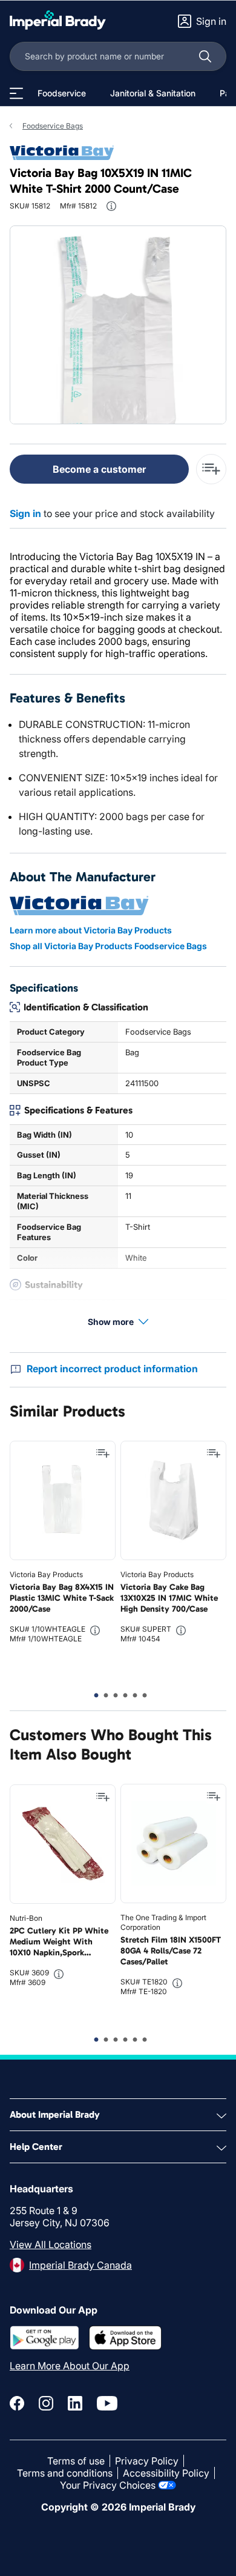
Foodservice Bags (53, 126)
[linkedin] (75, 2403)
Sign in (25, 513)
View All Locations (51, 2244)
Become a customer (99, 469)
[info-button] (111, 206)
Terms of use (76, 2461)
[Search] (205, 56)
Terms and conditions (65, 2473)
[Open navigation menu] (16, 93)
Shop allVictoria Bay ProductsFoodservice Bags (108, 946)
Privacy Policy (147, 2461)
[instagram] (46, 2403)
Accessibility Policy (166, 2473)
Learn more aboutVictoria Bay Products (91, 930)
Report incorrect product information (112, 1369)
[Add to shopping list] (103, 1453)
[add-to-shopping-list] (211, 469)
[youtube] (107, 2403)
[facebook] (17, 2403)
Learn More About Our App (70, 2366)
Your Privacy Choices (108, 2485)
